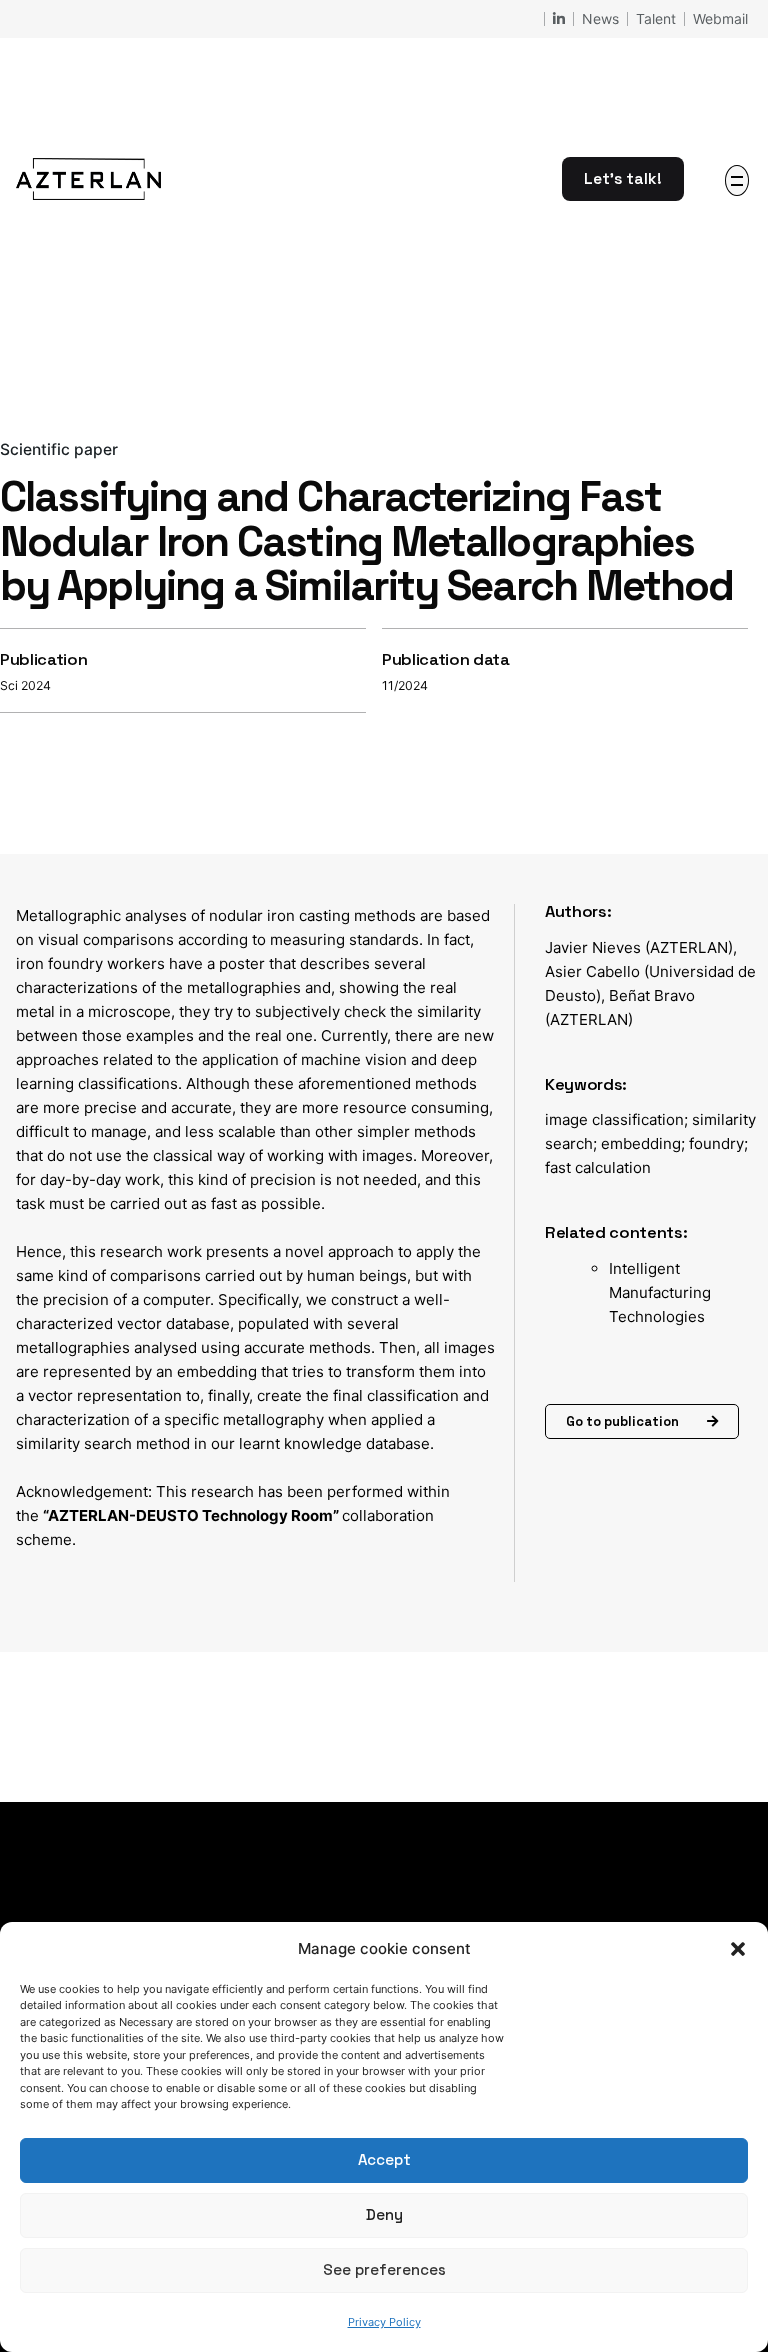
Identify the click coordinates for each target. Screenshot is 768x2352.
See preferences (384, 2269)
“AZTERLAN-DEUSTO (122, 1515)
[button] (738, 1949)
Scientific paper (59, 449)
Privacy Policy (384, 2322)
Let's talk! (623, 179)
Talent (656, 18)
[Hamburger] (737, 180)
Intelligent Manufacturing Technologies (660, 1292)
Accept (384, 2159)
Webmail (720, 18)
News (600, 18)
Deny (384, 2214)
